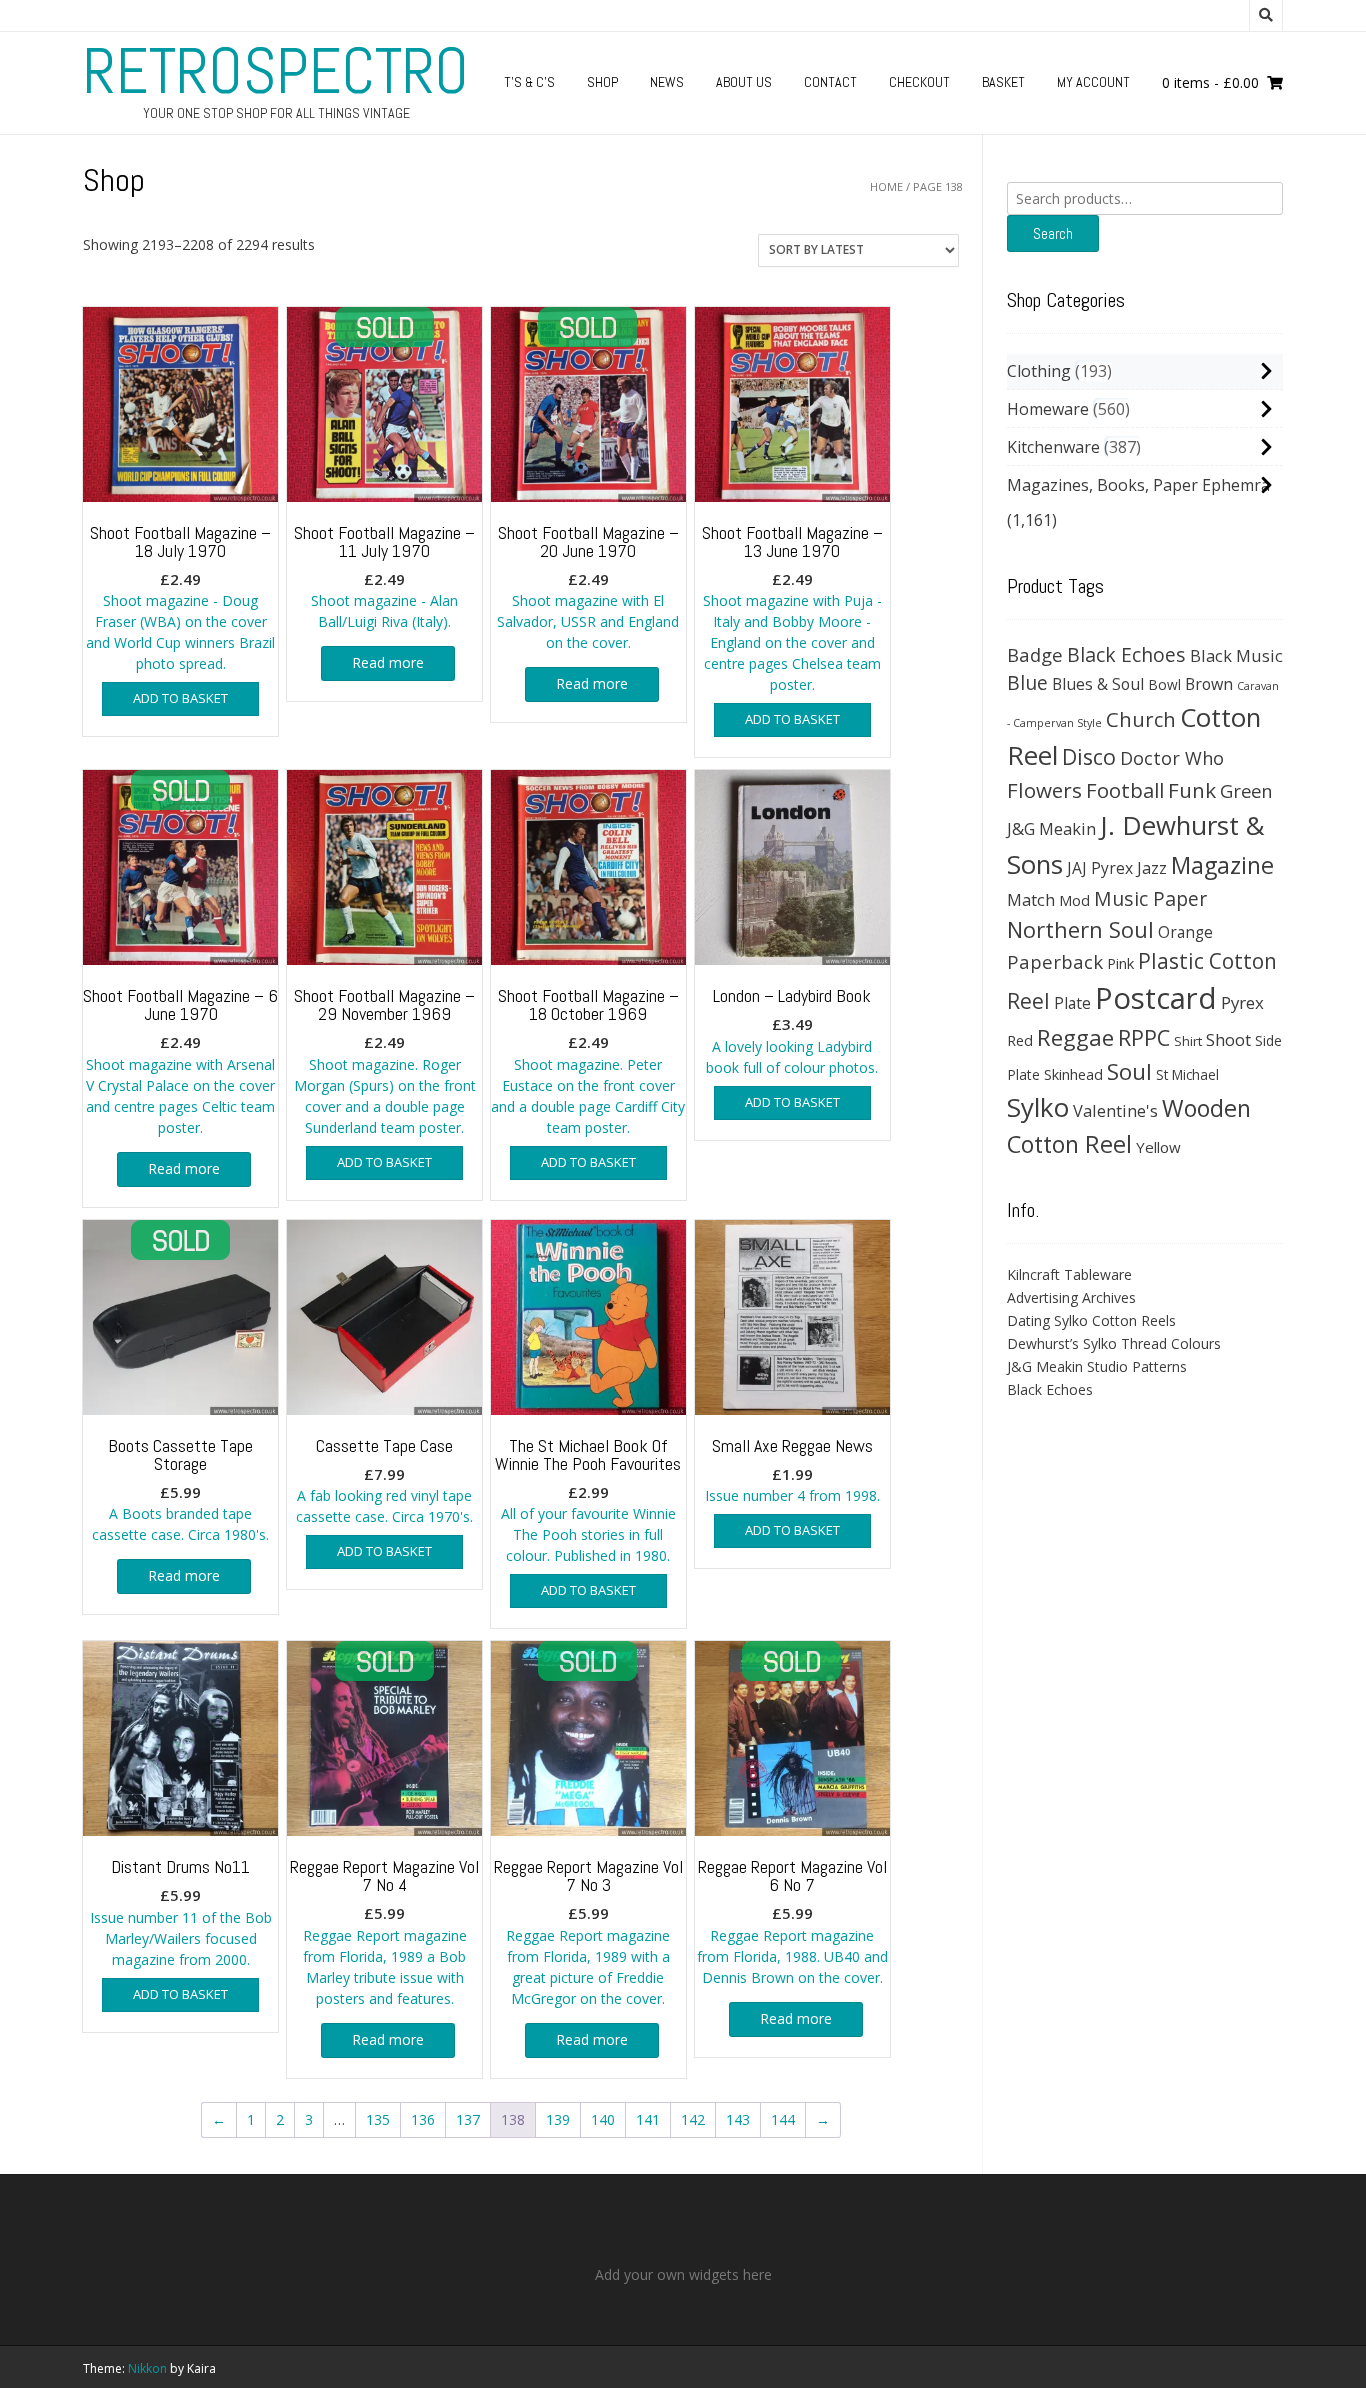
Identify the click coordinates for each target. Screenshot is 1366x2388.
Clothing (1039, 371)
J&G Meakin (1051, 828)
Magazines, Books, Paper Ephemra (1138, 485)
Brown (1209, 684)
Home (886, 186)
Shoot (1228, 1039)
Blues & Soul (1098, 684)
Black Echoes (1126, 654)
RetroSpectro (276, 71)
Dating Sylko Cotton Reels (1091, 1320)
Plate (1072, 1003)
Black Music (1236, 655)
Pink (1120, 963)
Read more (388, 662)
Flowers (1044, 790)
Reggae (1075, 1037)
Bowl (1164, 684)
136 (423, 2119)
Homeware (1048, 409)
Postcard (1156, 998)
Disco (1089, 756)
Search (1053, 233)
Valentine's (1115, 1110)
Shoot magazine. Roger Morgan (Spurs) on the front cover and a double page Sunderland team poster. (385, 1060)
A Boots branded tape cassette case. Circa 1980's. (180, 1489)
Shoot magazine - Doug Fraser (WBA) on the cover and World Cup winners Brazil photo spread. (180, 597)
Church (1141, 719)
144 (783, 2119)
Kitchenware (1053, 447)
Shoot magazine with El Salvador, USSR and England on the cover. (588, 587)
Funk (1192, 790)
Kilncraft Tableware (1069, 1274)
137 (468, 2119)
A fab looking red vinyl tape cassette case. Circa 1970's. (384, 1480)
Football (1125, 790)
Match (1031, 899)
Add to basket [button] (180, 698)
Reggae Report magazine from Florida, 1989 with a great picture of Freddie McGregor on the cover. (588, 1931)
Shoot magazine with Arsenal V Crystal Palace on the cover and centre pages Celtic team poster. (180, 1060)
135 (378, 2119)
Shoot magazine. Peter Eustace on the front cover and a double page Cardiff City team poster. (588, 1060)
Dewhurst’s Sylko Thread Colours (1114, 1343)
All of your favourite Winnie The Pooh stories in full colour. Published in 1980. (588, 1500)
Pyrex (1242, 1002)
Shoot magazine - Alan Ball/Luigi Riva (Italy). (384, 576)
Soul (1129, 1071)
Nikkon (147, 2368)
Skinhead (1073, 1074)
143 (738, 2119)
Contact (830, 82)
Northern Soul (1080, 929)
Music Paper (1150, 898)
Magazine (1222, 865)
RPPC (1144, 1037)
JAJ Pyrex (1100, 868)
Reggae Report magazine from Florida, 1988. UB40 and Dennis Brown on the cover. (792, 1921)
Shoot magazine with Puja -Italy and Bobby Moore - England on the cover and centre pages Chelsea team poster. (792, 608)
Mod (1074, 900)
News (667, 82)
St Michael (1187, 1074)
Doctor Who (1172, 758)
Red (1020, 1040)
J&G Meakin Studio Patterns (1097, 1366)
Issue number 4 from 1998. (792, 1470)
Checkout (919, 82)
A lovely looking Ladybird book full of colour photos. (792, 1030)
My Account (1093, 82)
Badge (1035, 654)
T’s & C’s (529, 82)
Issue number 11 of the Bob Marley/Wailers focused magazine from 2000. (181, 1912)
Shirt (1188, 1041)
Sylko (1038, 1107)
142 (693, 2119)
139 (558, 2119)
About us (744, 82)
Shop (602, 82)
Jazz (1152, 868)
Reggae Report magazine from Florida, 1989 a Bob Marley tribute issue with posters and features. (384, 1931)
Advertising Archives (1071, 1297)
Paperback (1055, 961)
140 (603, 2119)
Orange (1185, 932)
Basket (1003, 82)
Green (1246, 790)
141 (648, 2119)
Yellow (1158, 1147)
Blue (1027, 683)
